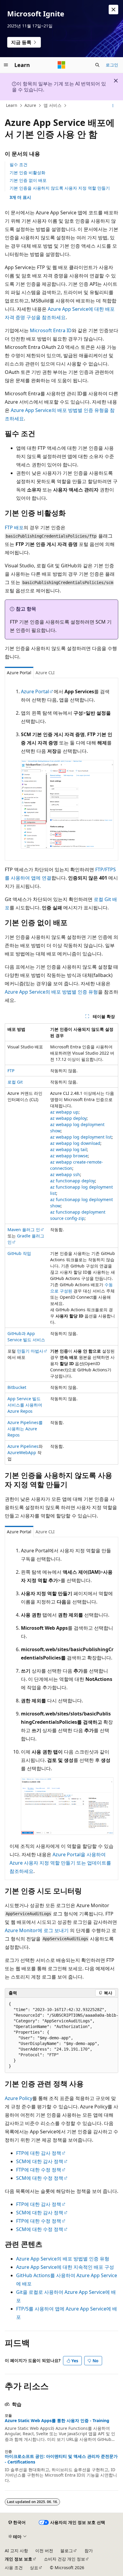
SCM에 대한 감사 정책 (40, 2161)
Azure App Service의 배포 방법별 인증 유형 (51, 992)
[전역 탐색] (6, 65)
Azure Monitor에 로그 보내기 (37, 1930)
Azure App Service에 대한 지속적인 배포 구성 (65, 2267)
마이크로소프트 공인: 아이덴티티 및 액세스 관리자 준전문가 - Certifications (61, 2459)
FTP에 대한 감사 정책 (39, 2153)
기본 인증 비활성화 (27, 172)
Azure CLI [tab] (45, 673)
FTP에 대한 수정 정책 (39, 2170)
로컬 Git (15, 1082)
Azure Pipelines (23, 1446)
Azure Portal (35, 691)
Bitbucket (17, 1387)
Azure (30, 105)
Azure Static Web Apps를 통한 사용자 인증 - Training (57, 2421)
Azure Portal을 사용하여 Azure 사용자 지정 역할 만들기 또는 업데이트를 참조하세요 (60, 1863)
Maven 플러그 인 (24, 1230)
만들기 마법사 (30, 1351)
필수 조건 (19, 164)
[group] (61, 2035)
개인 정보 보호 (19, 2559)
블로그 (67, 2551)
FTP (11, 1071)
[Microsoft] (61, 65)
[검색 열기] (97, 65)
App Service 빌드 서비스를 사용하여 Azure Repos (25, 1405)
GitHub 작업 (19, 1253)
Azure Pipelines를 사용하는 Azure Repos (25, 1429)
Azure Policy (19, 2098)
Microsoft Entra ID (51, 330)
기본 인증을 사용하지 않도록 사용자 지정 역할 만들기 (60, 188)
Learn (12, 105)
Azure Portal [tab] (19, 673)
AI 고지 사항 (16, 2551)
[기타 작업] (113, 106)
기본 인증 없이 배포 (28, 180)
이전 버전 (44, 2551)
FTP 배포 (14, 527)
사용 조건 (14, 2568)
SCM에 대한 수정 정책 (40, 2178)
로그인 (112, 65)
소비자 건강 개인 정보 (64, 2559)
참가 (89, 2551)
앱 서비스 (53, 105)
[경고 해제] (113, 10)
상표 (34, 2568)
